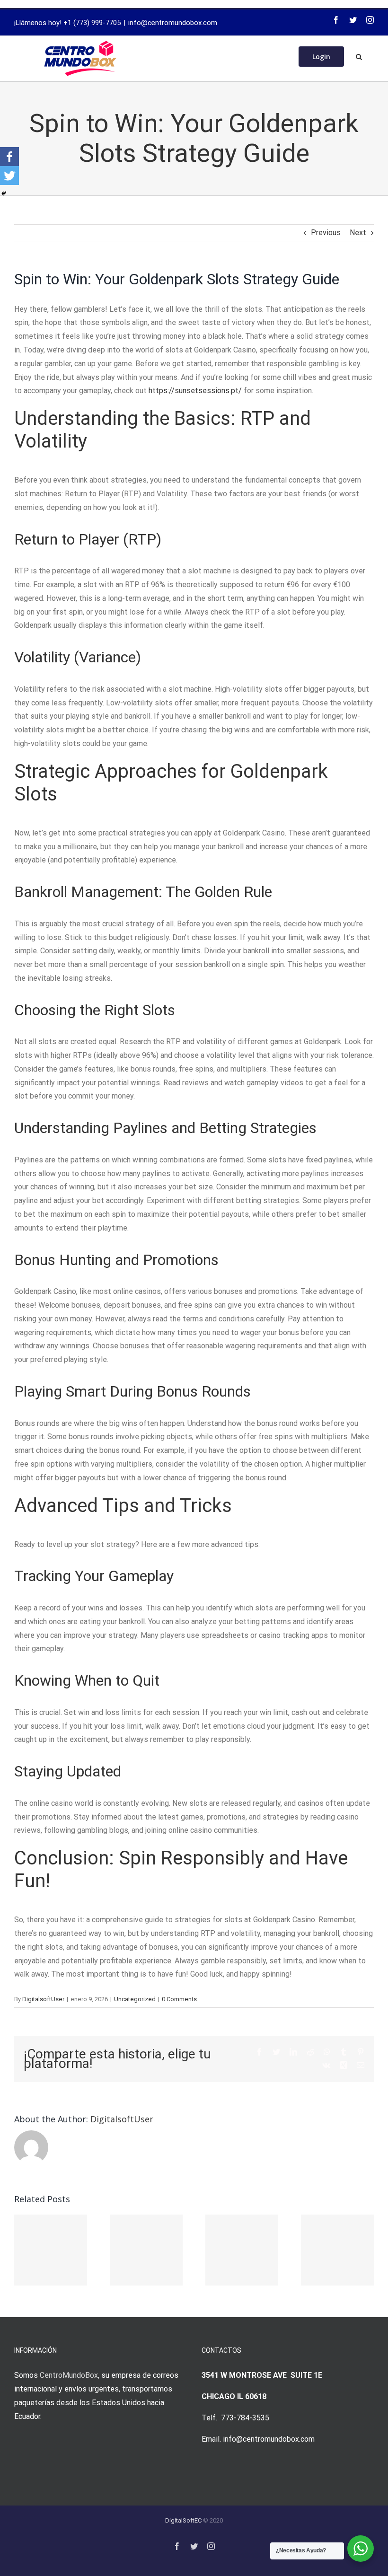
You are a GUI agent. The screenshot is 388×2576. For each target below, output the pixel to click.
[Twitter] (353, 20)
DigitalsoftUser (43, 1999)
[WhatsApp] (327, 2052)
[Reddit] (310, 2052)
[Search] (359, 56)
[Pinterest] (361, 2052)
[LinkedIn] (293, 2052)
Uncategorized (135, 1999)
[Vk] (326, 2065)
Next (358, 233)
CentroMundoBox (69, 2375)
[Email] (361, 2065)
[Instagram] (370, 20)
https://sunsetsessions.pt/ (195, 391)
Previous (326, 233)
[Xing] (344, 2065)
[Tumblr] (344, 2052)
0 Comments (179, 1999)
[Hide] (4, 193)
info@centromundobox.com (173, 23)
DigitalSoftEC (183, 2520)
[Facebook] (336, 20)
